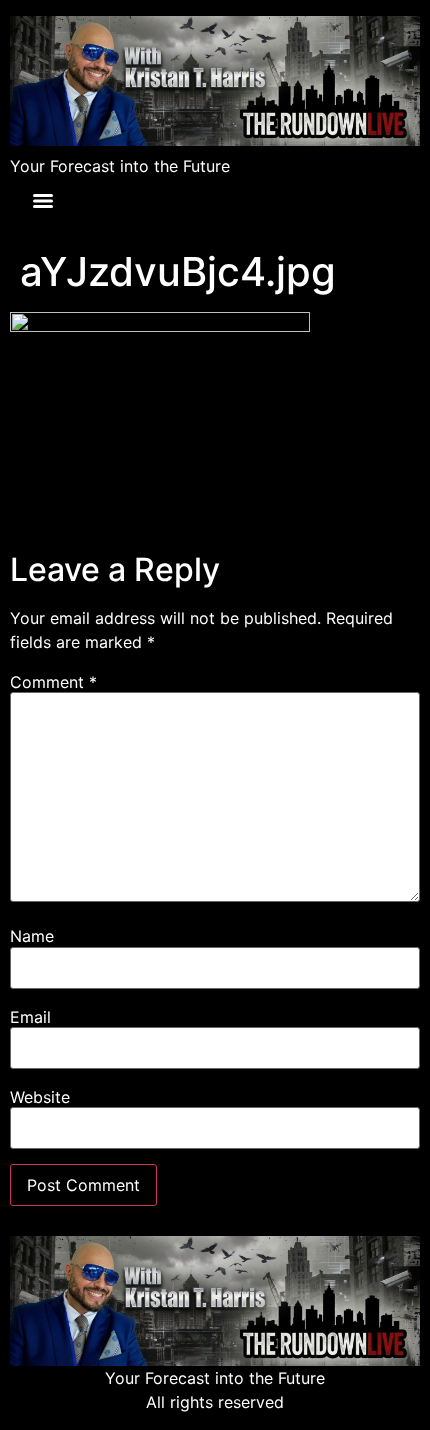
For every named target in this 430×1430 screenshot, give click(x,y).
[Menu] (43, 201)
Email (30, 1017)
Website (40, 1097)
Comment (53, 682)
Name (32, 936)
